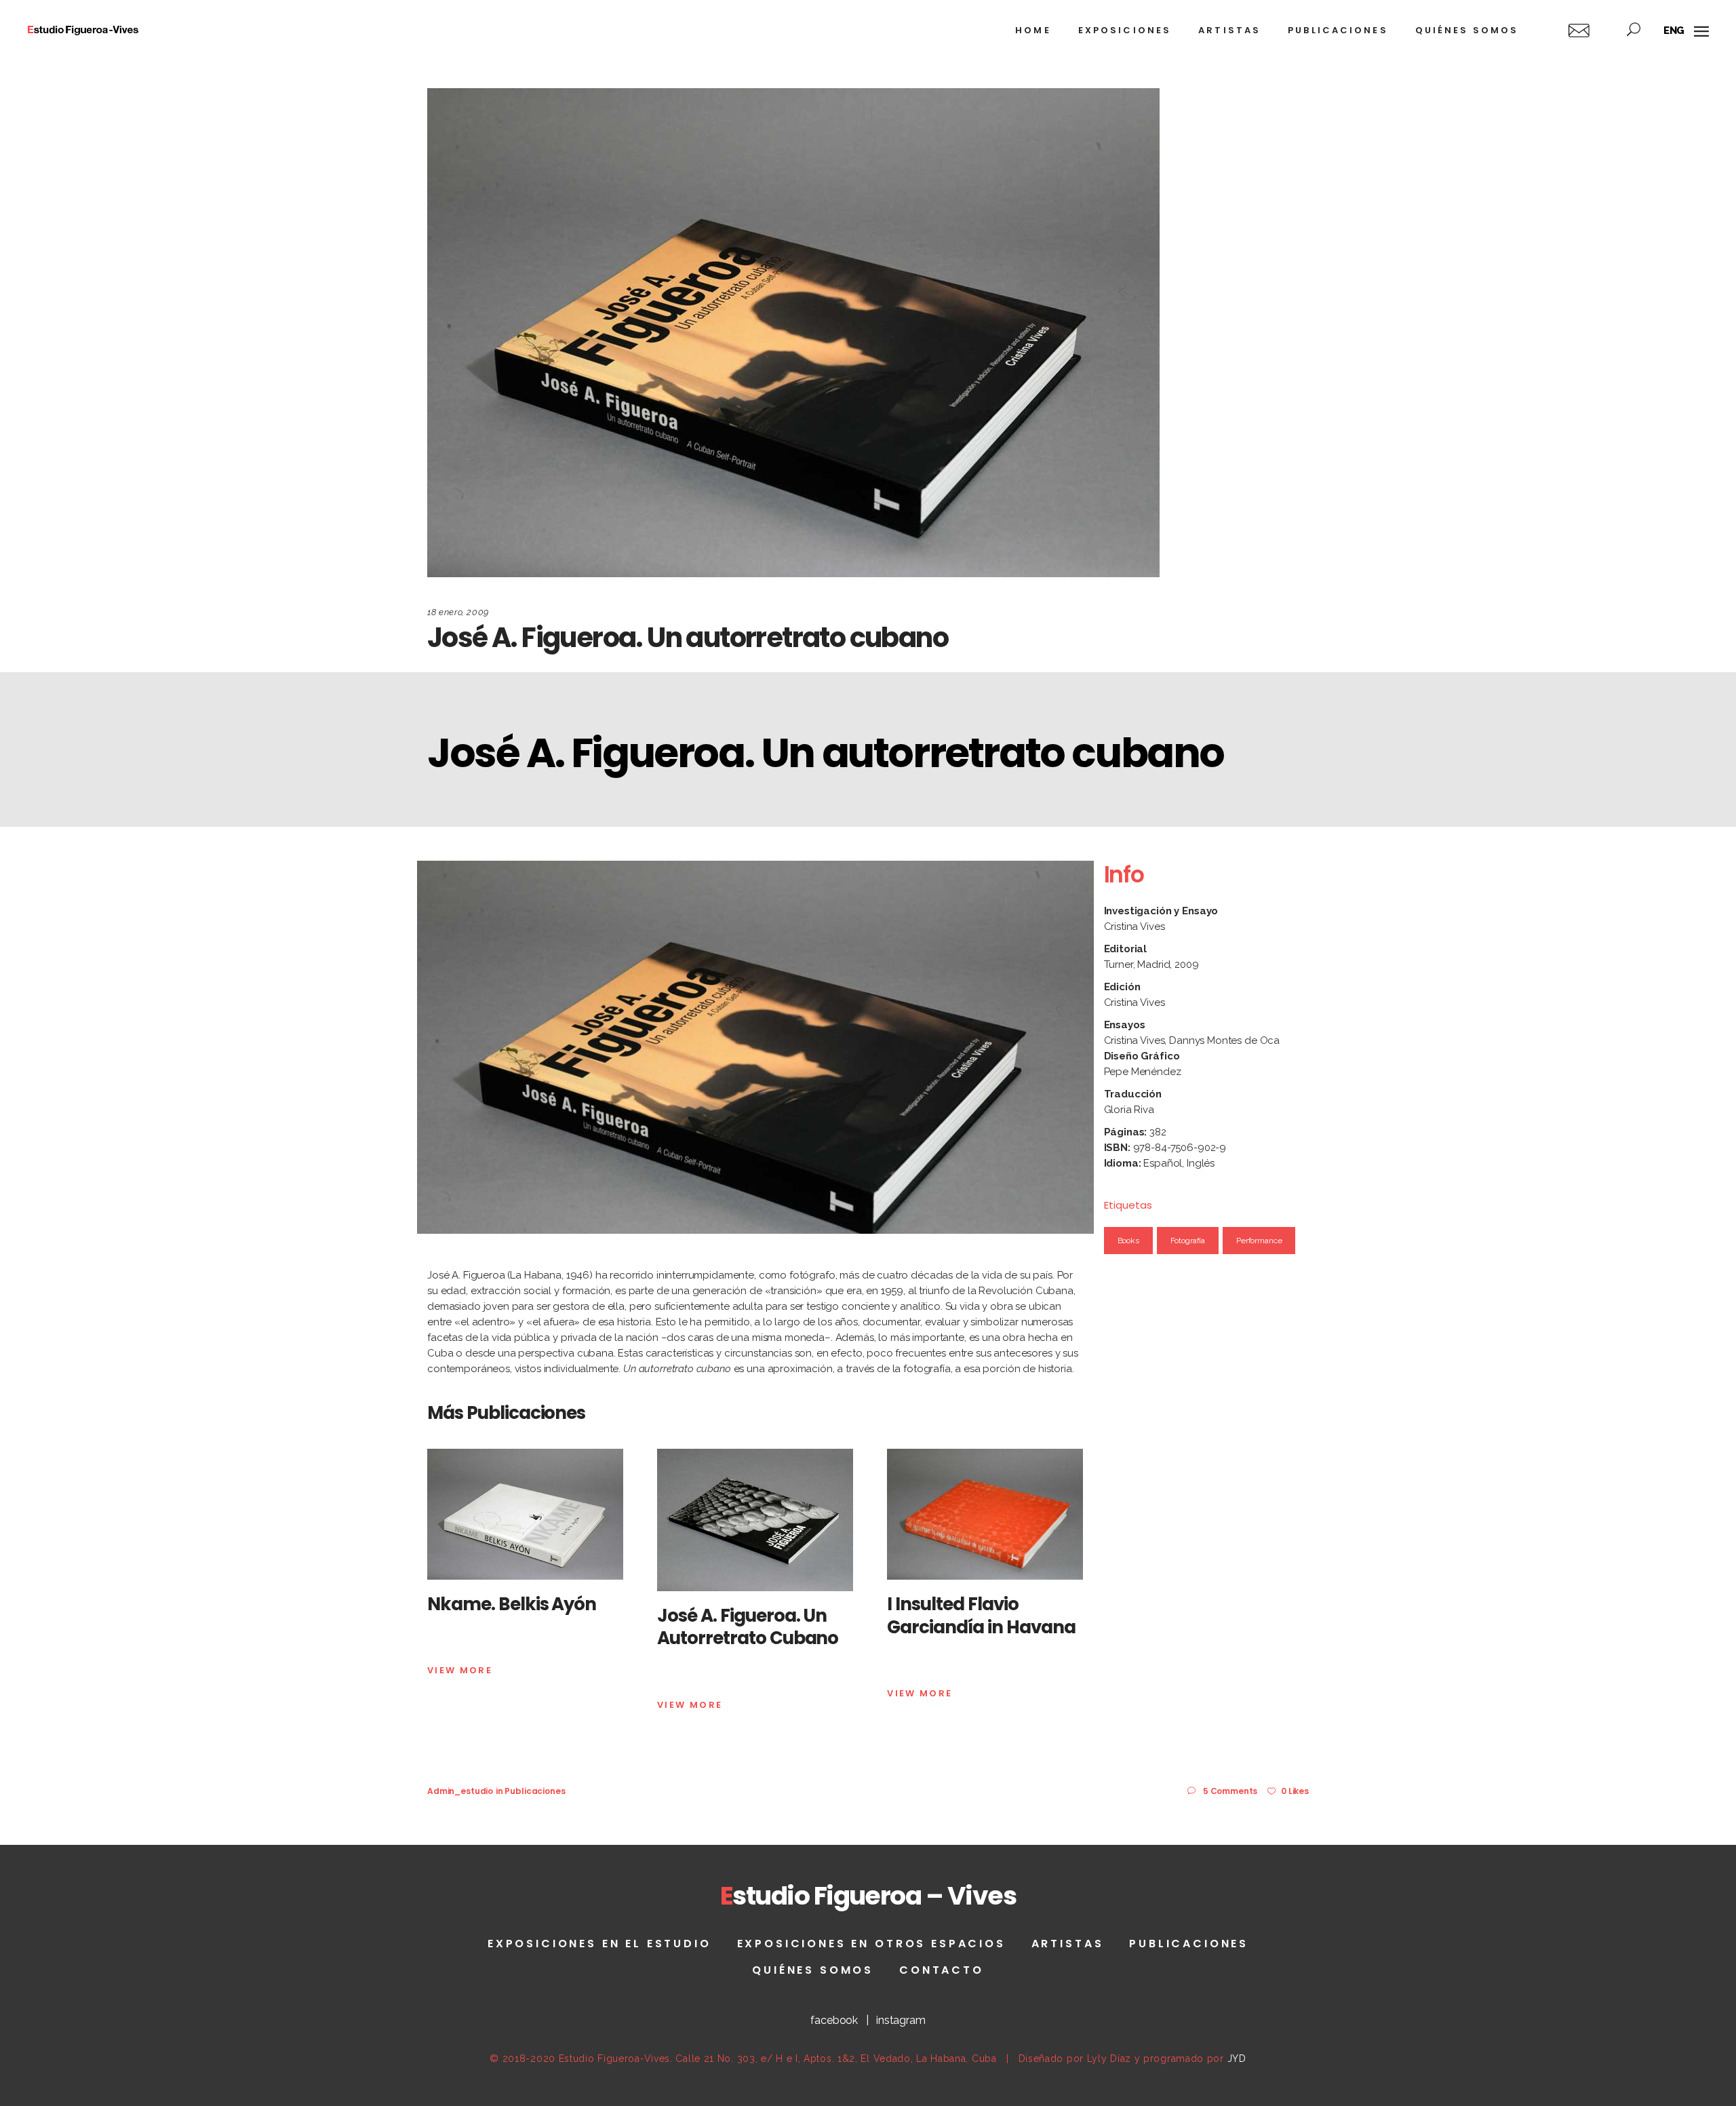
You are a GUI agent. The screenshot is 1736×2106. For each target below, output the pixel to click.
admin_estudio (460, 1791)
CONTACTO (942, 1970)
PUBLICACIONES (1189, 1944)
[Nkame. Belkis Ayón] (525, 1514)
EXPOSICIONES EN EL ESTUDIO (599, 1944)
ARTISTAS (1068, 1944)
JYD (1237, 2059)
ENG (1674, 31)
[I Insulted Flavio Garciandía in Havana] (985, 1514)
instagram (901, 2020)
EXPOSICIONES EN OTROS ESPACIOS (871, 1944)
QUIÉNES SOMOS (813, 1970)
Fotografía (1188, 1241)
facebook (834, 2020)
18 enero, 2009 (458, 612)
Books (1128, 1241)
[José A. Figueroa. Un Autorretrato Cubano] (755, 1520)
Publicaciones (535, 1791)
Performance (1259, 1241)
